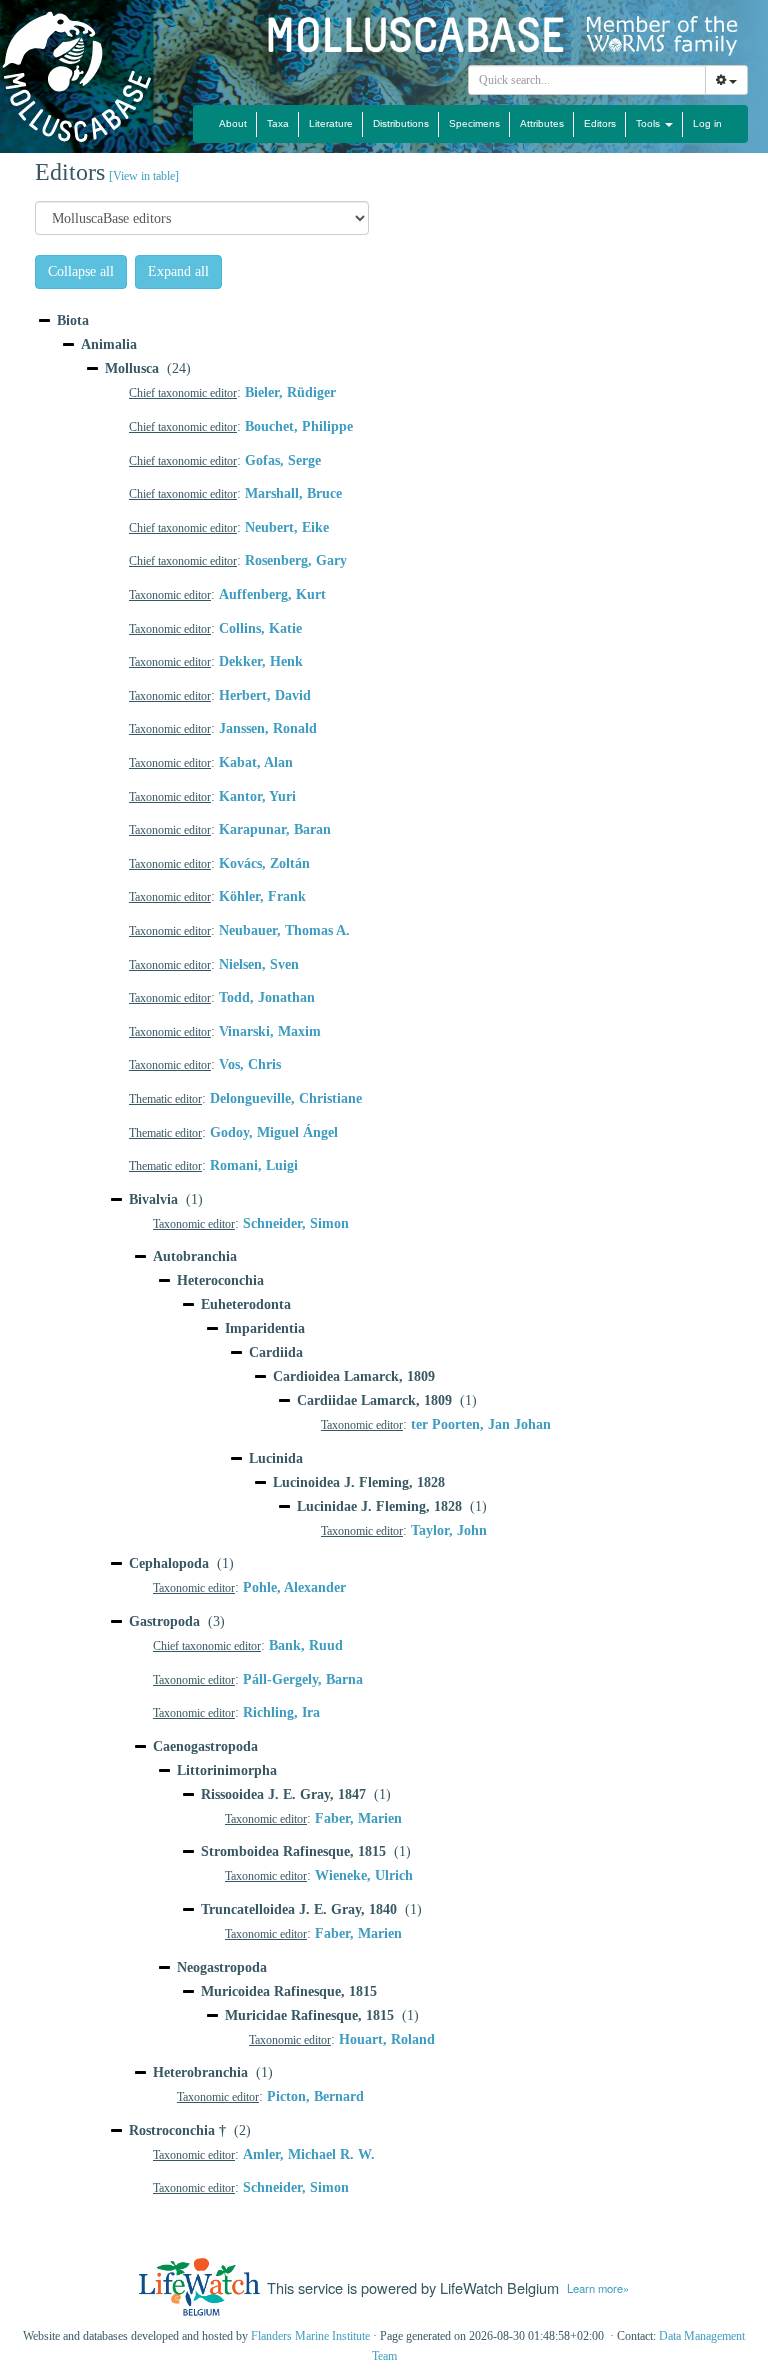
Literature (331, 123)
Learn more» (598, 2288)
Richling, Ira (281, 1712)
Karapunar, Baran (275, 829)
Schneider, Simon (296, 1223)
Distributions (401, 123)
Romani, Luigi (254, 1165)
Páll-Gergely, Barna (303, 1679)
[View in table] (144, 176)
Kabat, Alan (256, 762)
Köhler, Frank (262, 896)
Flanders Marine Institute (310, 2336)
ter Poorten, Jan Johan (481, 1424)
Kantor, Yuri (257, 796)
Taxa (278, 123)
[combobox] (587, 80)
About (233, 123)
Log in (707, 123)
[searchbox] (587, 80)
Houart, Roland (387, 2039)
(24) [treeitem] (148, 368)
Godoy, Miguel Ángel (274, 1132)
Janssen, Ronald (268, 728)
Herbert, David (265, 695)
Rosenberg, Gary (296, 560)
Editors (600, 123)
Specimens (474, 123)
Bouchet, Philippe (299, 426)
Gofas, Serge (283, 460)
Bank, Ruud (306, 1645)
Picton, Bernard (315, 2096)
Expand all (178, 271)
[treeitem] (73, 321)
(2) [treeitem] (190, 2130)
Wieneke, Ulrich (364, 1875)
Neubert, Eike (287, 527)
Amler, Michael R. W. (309, 2154)
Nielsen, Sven (259, 964)
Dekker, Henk (261, 661)
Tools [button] (649, 123)
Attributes (542, 123)
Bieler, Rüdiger (290, 392)
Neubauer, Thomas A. (284, 930)
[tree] (384, 1259)
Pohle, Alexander (294, 1587)
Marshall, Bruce (293, 493)
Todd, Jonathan (267, 997)
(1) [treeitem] (166, 1199)
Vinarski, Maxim (270, 1031)
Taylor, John (449, 1530)
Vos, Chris (250, 1064)
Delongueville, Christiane (286, 1098)
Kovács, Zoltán (264, 863)
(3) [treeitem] (177, 1621)
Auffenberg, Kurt (272, 594)
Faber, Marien (358, 1818)
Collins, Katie (260, 628)
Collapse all (81, 271)
